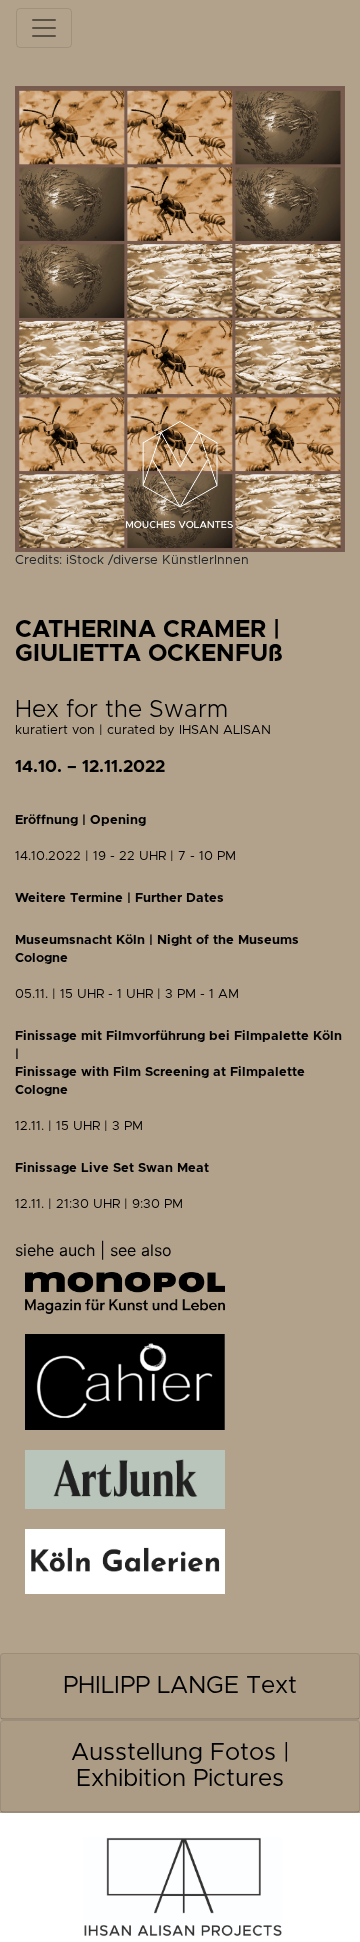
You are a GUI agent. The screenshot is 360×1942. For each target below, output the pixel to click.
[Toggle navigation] (44, 28)
